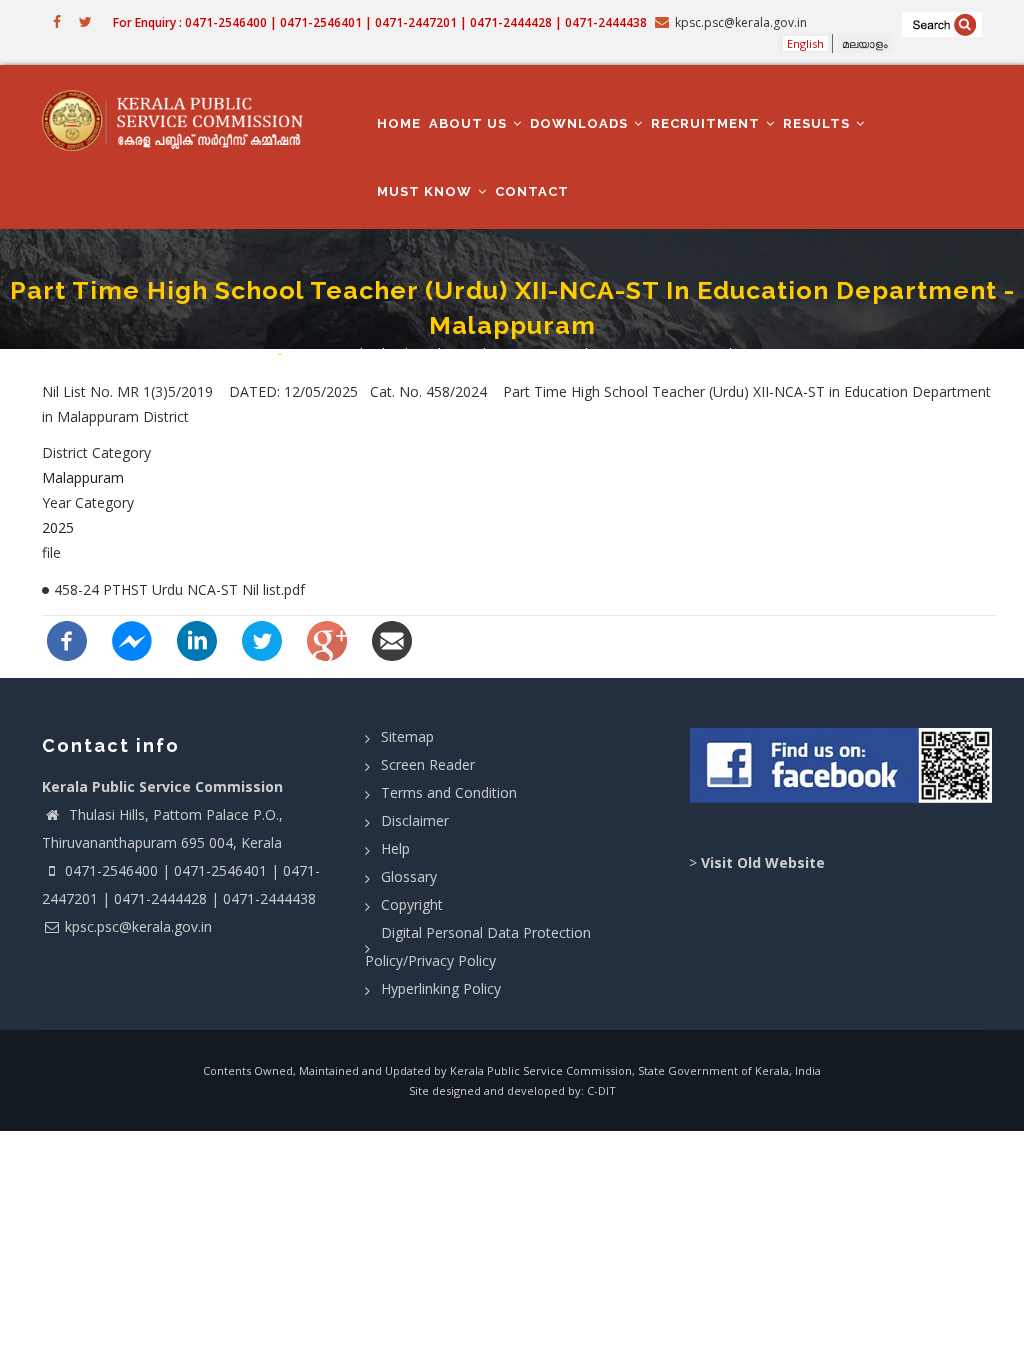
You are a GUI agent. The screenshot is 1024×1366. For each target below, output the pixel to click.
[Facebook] (67, 639)
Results (818, 123)
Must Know (426, 191)
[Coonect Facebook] (843, 772)
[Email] (392, 639)
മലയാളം (865, 43)
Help (395, 848)
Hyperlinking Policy (441, 988)
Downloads (581, 123)
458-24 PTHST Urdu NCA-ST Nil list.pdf (179, 589)
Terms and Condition (449, 792)
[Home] (180, 120)
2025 (58, 527)
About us (470, 123)
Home (399, 123)
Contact (532, 191)
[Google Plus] (327, 639)
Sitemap (407, 736)
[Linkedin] (197, 639)
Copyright (412, 904)
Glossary (409, 876)
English (805, 43)
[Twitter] (262, 639)
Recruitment (707, 123)
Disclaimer (415, 820)
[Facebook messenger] (132, 639)
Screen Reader (428, 764)
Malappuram (83, 477)
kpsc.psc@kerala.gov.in (138, 926)
